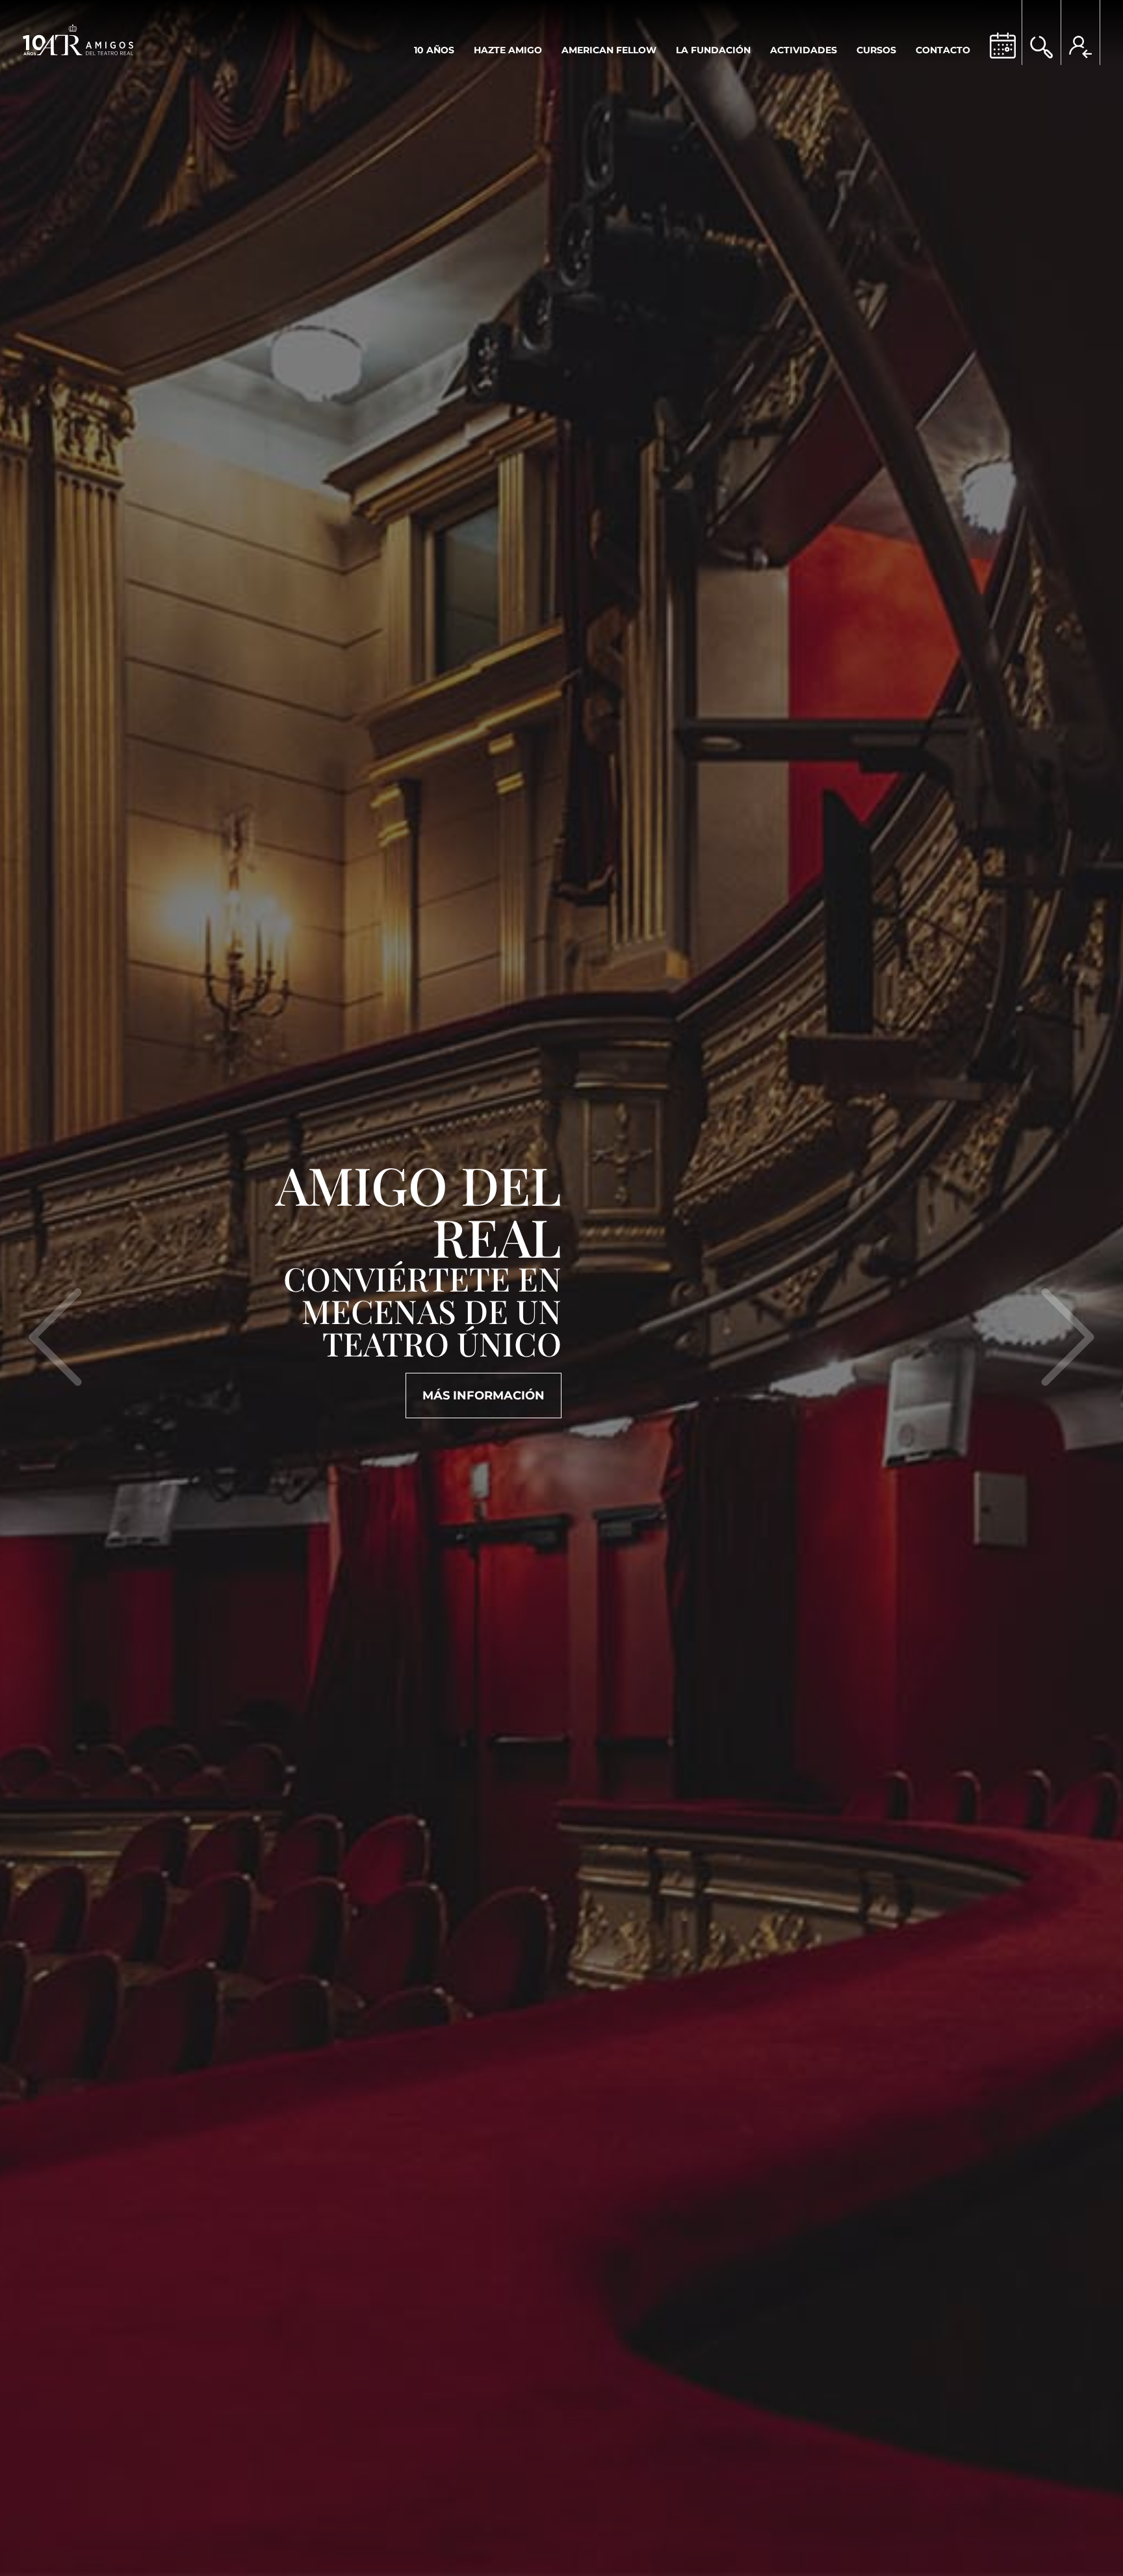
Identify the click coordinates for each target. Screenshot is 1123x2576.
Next (1068, 1385)
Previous (55, 1385)
